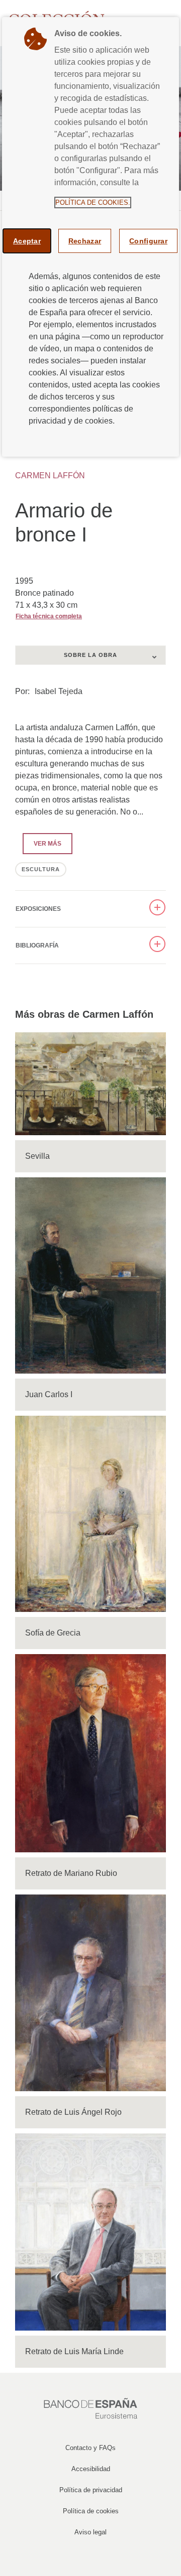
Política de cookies (91, 2511)
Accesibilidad (91, 2469)
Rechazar (85, 241)
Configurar (148, 241)
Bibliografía (37, 945)
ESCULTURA (41, 869)
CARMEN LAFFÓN (50, 476)
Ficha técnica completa (49, 616)
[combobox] (90, 655)
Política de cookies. (93, 202)
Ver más (42, 844)
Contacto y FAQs (90, 2448)
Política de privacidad (91, 2490)
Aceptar (27, 241)
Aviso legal (90, 2532)
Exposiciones (38, 909)
